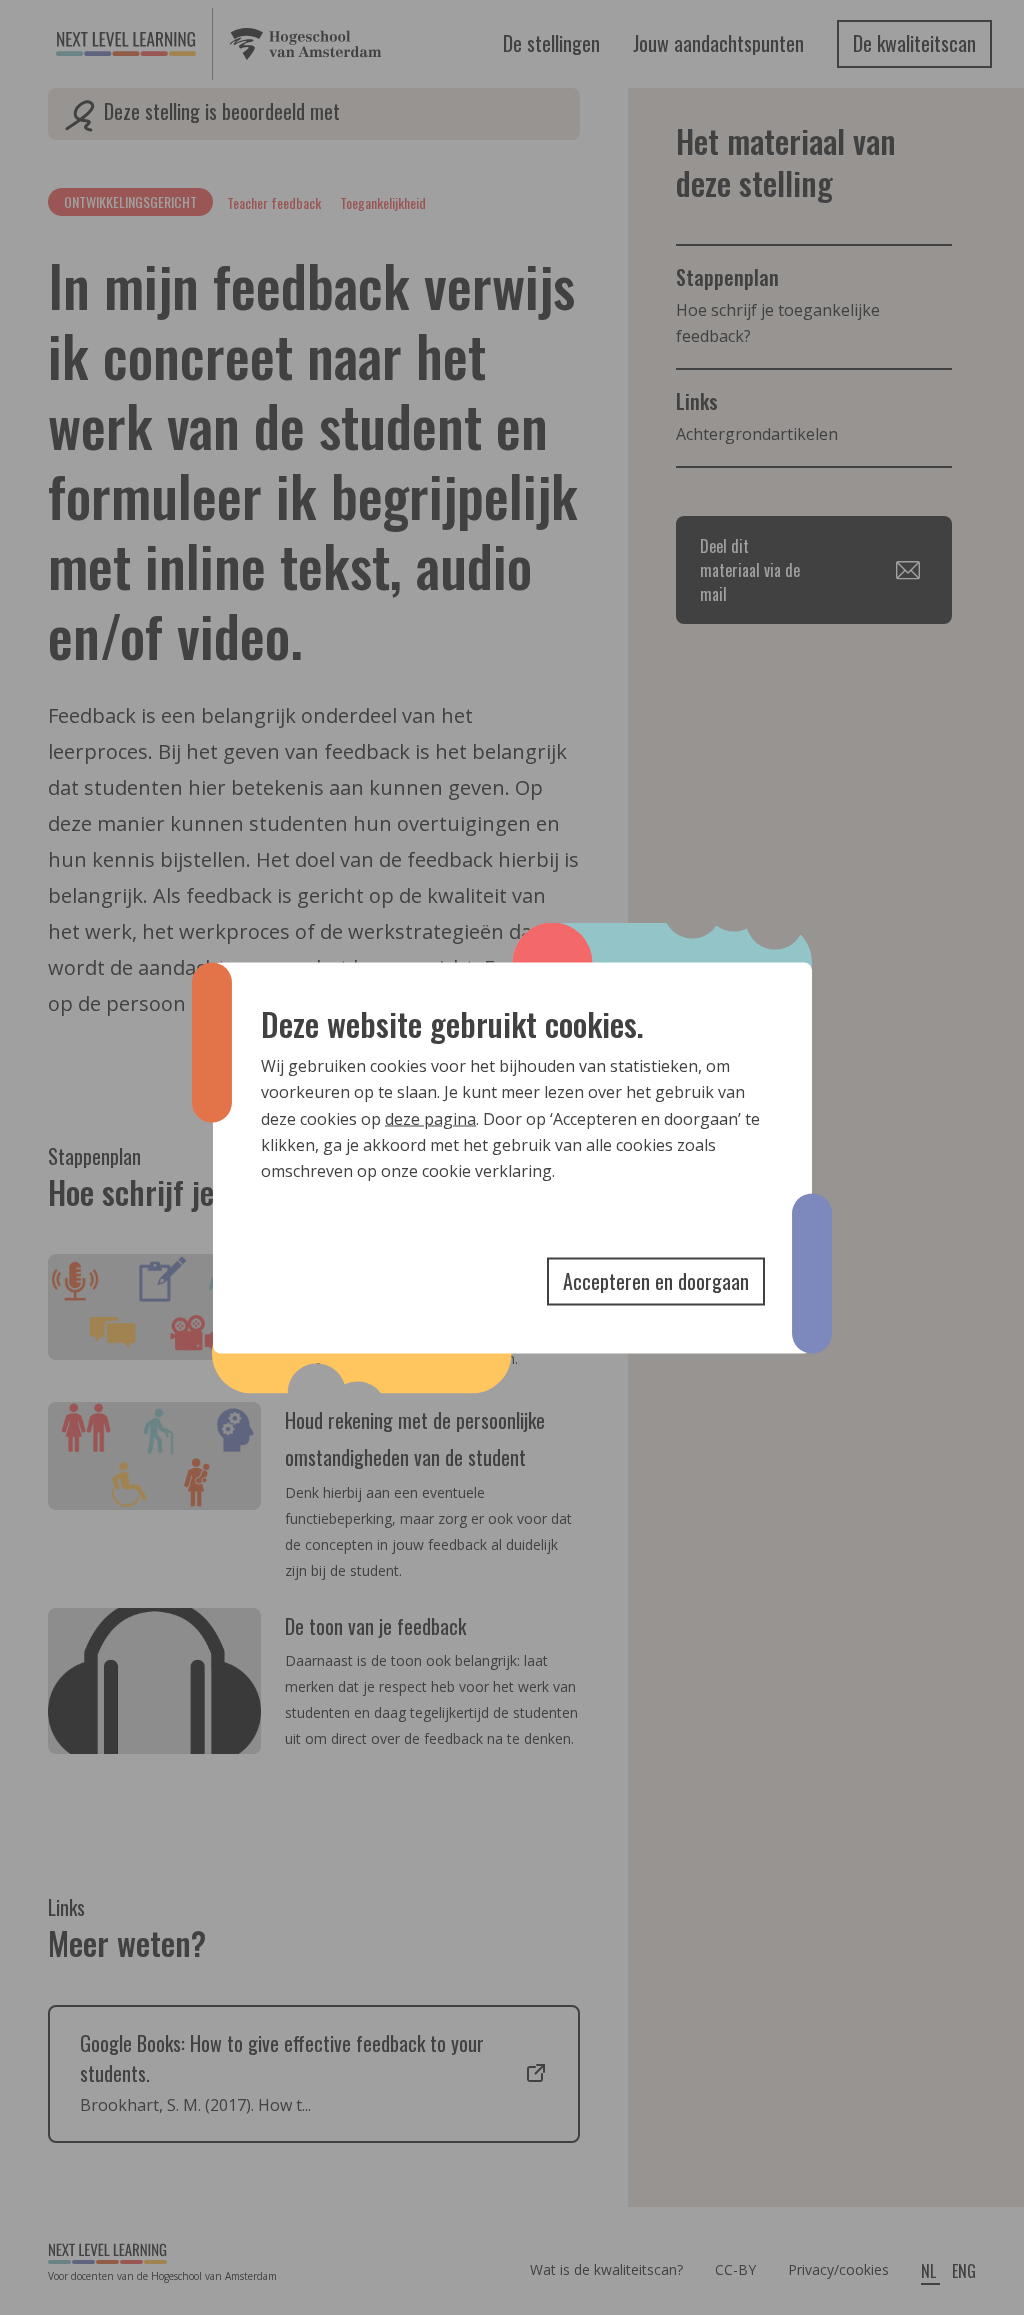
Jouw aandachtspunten (718, 43)
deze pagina (430, 1118)
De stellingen (551, 43)
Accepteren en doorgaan (656, 1280)
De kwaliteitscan (914, 43)
